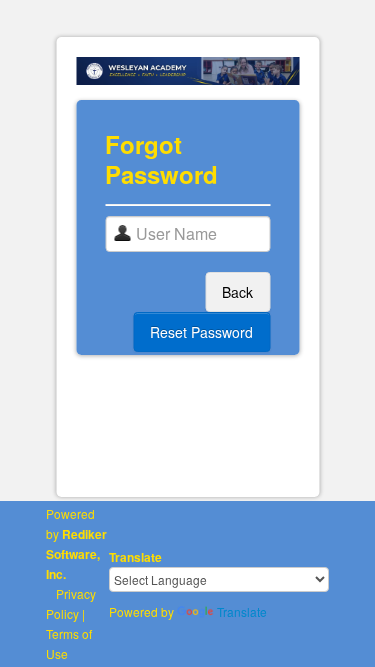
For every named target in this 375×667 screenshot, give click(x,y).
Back (237, 292)
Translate (242, 611)
